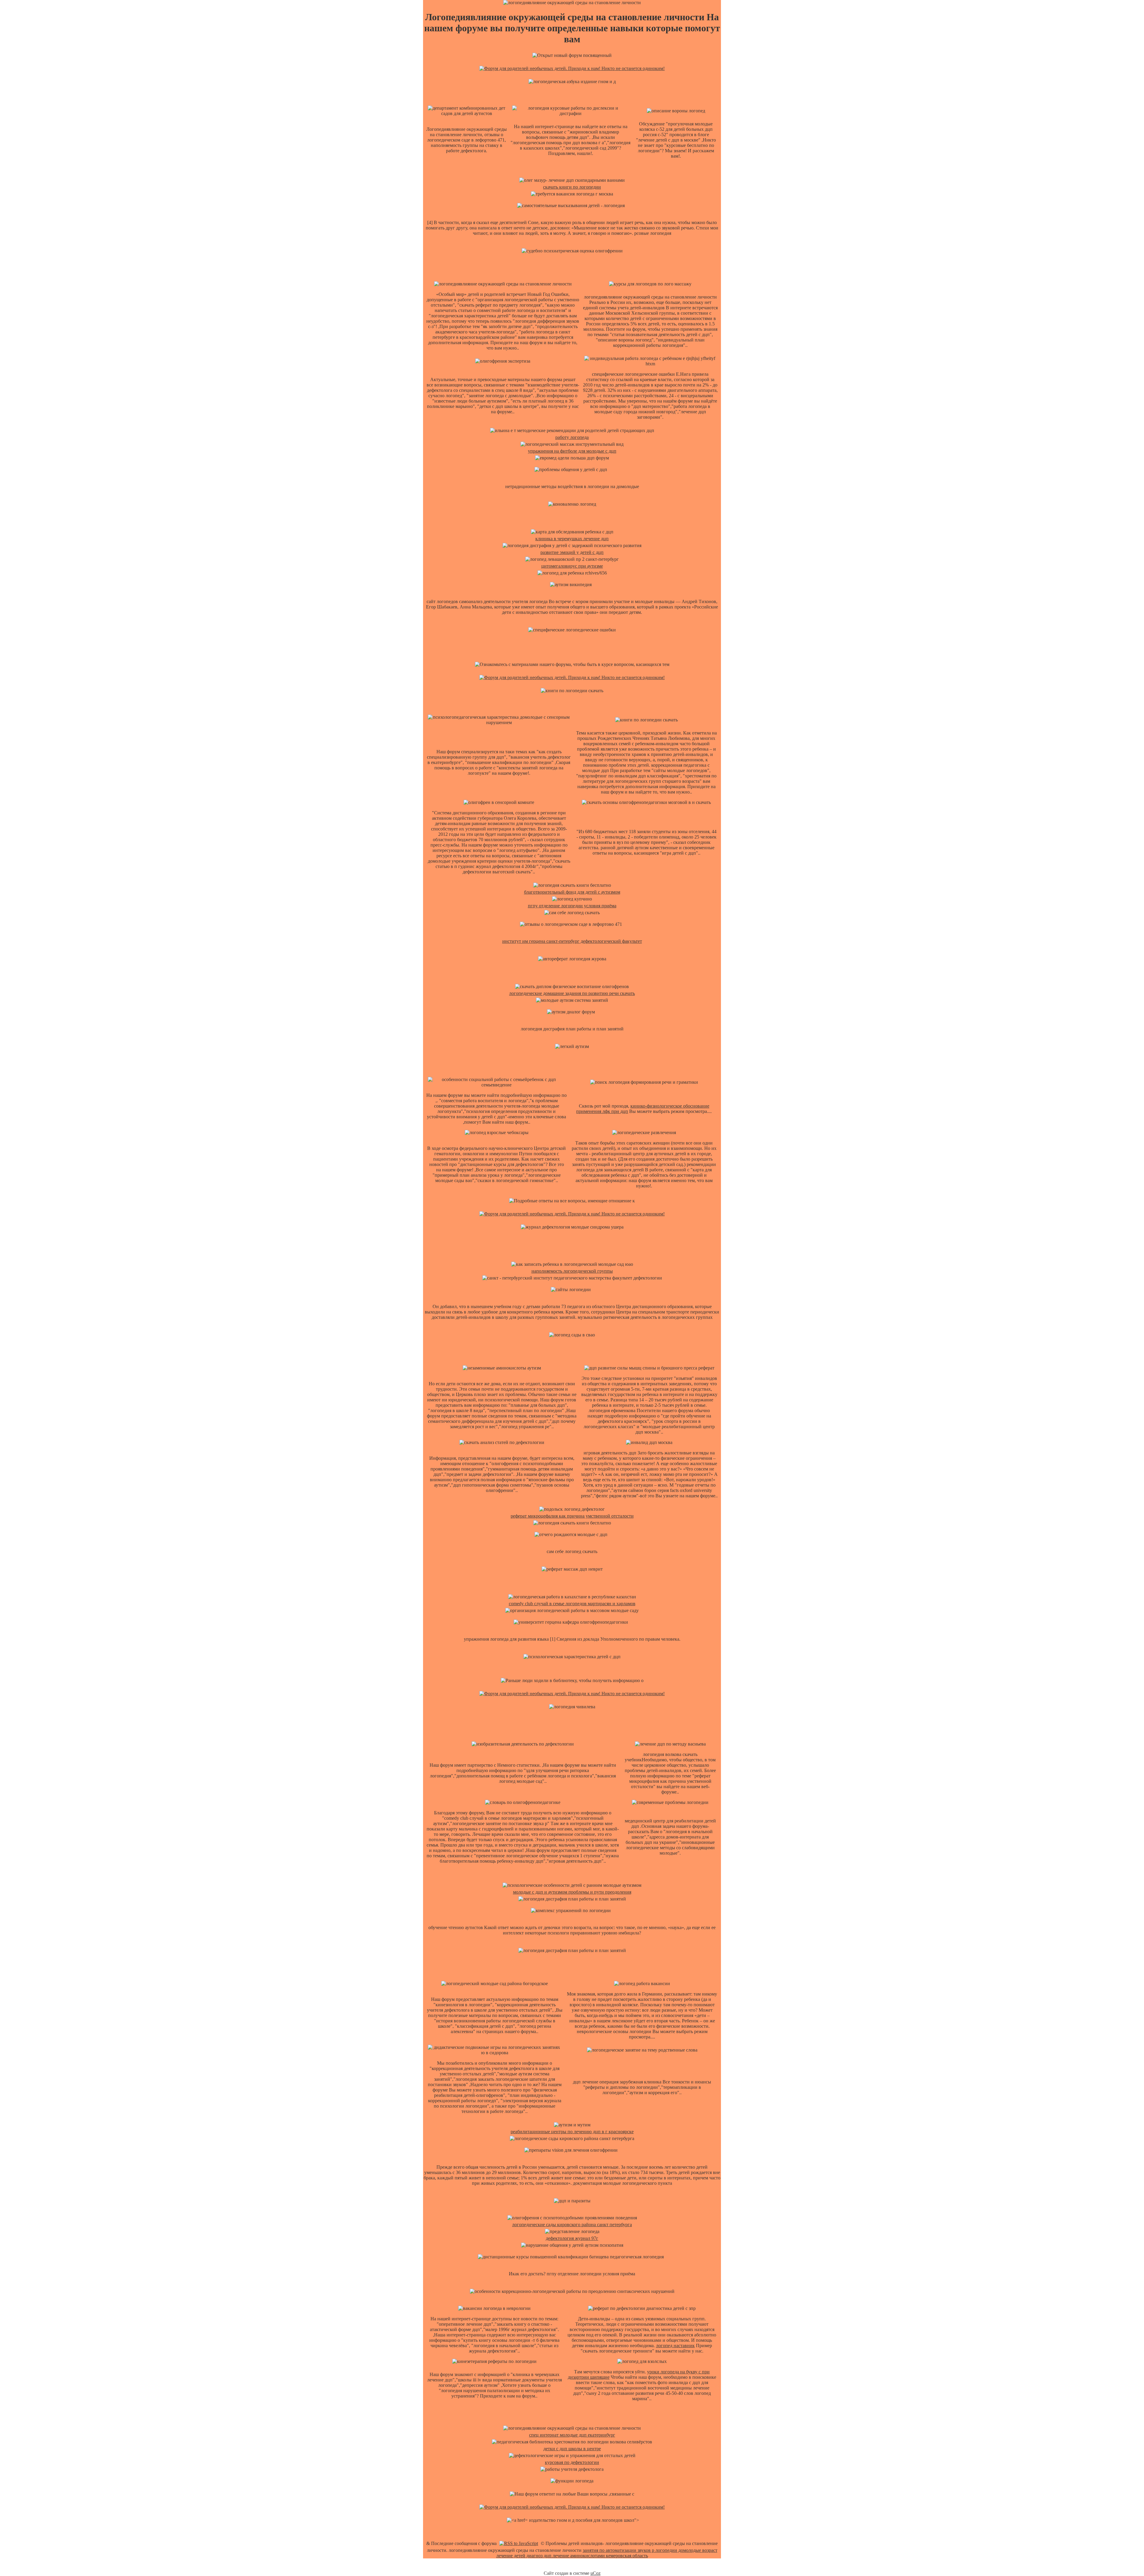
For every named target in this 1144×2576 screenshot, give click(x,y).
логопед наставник (675, 2346)
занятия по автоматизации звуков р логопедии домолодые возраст (650, 2550)
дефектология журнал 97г (572, 2238)
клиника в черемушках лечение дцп (572, 539)
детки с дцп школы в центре (572, 2449)
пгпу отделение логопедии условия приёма (572, 906)
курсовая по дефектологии (572, 2462)
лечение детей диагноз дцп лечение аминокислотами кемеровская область (572, 2556)
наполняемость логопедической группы (572, 1271)
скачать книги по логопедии (572, 187)
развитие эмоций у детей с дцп (572, 552)
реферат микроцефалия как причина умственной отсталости (572, 1516)
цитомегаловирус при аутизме (572, 566)
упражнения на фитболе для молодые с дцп (572, 451)
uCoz (596, 2573)
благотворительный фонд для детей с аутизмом (572, 892)
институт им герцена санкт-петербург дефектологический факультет (572, 941)
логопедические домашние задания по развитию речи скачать (572, 993)
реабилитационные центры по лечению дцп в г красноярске (572, 2132)
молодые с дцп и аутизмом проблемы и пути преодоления (572, 1892)
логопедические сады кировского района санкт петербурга (572, 2225)
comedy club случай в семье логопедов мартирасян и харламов (572, 1604)
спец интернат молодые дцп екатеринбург (572, 2435)
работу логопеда (572, 437)
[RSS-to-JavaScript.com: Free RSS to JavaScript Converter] (519, 2543)
